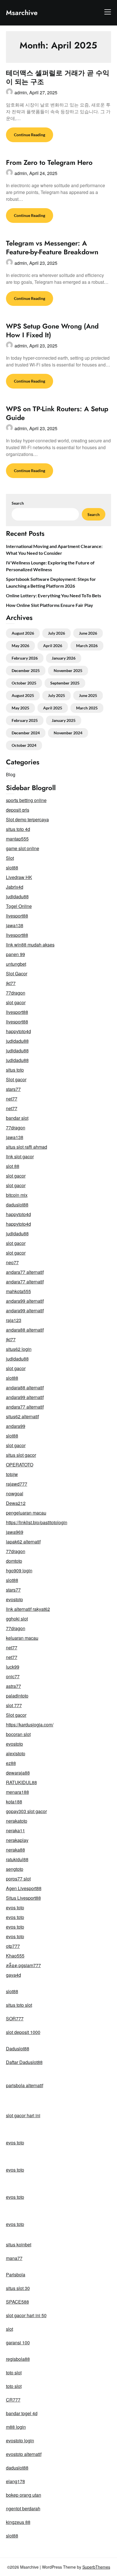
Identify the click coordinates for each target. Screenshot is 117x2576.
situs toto (15, 1070)
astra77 (13, 1686)
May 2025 (20, 708)
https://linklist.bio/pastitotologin (37, 1522)
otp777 (13, 1946)
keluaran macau (22, 1638)
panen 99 (15, 954)
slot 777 (14, 1705)
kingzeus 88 (18, 2522)
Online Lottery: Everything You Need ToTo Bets (54, 595)
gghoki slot (17, 1619)
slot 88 (13, 1166)
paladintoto (17, 1696)
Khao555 (15, 1956)
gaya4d (13, 1975)
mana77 (14, 2258)
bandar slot (17, 1118)
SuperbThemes (96, 2567)
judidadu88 (17, 896)
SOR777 (15, 2019)
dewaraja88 (18, 1773)
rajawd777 (17, 1484)
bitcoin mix (17, 1195)
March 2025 (87, 708)
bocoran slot (18, 1734)
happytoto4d (18, 1031)
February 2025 (25, 720)
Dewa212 (16, 1503)
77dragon (16, 993)
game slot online (23, 848)
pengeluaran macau (26, 1513)
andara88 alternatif (25, 1330)
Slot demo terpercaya (27, 819)
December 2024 (26, 733)
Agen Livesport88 (24, 1888)
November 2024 (68, 733)
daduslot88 (17, 1205)
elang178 (15, 2481)
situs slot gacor (21, 1455)
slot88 (12, 868)
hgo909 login (19, 1570)
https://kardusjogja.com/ (30, 1725)
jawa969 (15, 1532)
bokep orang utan (24, 2495)
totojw (12, 1474)
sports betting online (26, 800)
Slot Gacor (17, 974)
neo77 (12, 1262)
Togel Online (19, 906)
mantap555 (17, 839)
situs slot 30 (18, 2288)
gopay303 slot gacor (26, 1811)
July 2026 (57, 633)
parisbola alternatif (25, 2085)
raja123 (14, 1320)
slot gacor (16, 1002)
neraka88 (15, 1850)
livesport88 (17, 916)
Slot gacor (16, 1079)
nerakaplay (17, 1840)
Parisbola (16, 2275)
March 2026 (87, 646)
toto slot (14, 2373)
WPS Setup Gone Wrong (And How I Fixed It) (52, 330)
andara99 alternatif (25, 1301)
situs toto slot (19, 2005)
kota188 (14, 1802)
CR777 (13, 2400)
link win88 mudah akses (30, 945)
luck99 (13, 1667)
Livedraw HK (19, 877)
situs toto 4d (18, 829)
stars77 (13, 1089)
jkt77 (11, 983)
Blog (11, 774)
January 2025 (64, 720)
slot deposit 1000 (23, 2032)
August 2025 (23, 695)
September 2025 (65, 683)
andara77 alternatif (25, 1272)
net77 (12, 1099)
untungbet (16, 964)
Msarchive (22, 13)
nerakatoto (17, 1821)
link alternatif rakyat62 (28, 1609)
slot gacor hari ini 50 (26, 2315)
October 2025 (24, 683)
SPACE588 (17, 2302)
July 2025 (57, 695)
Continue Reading (30, 135)
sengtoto (15, 1869)
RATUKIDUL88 (21, 1782)
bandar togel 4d (22, 2413)
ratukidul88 (17, 1859)
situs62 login (19, 1349)
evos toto (15, 1908)
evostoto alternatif (24, 2454)
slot (10, 2329)
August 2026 (23, 633)
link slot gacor (20, 1156)
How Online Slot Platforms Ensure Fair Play (50, 605)
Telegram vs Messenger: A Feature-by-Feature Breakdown (52, 248)
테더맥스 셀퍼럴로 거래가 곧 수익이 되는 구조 (58, 77)
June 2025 (88, 695)
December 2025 (26, 670)
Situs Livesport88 (23, 1898)
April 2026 (53, 646)
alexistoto (16, 1753)
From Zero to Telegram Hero (49, 162)
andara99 (16, 1426)
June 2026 (88, 633)
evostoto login (20, 2440)
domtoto (14, 1561)
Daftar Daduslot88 (24, 2062)
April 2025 (53, 708)
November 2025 (68, 670)
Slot (10, 858)
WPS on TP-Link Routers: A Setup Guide (57, 413)
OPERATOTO (20, 1465)
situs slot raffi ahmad (27, 1147)
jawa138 (15, 925)
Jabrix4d (15, 887)
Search (18, 503)
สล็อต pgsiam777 (23, 1965)
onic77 (13, 1676)
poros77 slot (18, 1879)
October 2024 (24, 745)
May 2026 (20, 646)
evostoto (14, 1599)
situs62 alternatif (22, 1416)
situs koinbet (19, 2245)
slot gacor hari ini (23, 2115)
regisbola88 (18, 2359)
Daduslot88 (18, 2049)
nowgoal (15, 1493)
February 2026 (25, 658)
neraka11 (15, 1830)
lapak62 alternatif (23, 1542)
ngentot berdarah (23, 2508)
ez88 (11, 1763)
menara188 (17, 1792)
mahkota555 (18, 1291)
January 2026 (64, 658)
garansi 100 (18, 2343)
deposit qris (18, 810)
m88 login (16, 2427)
